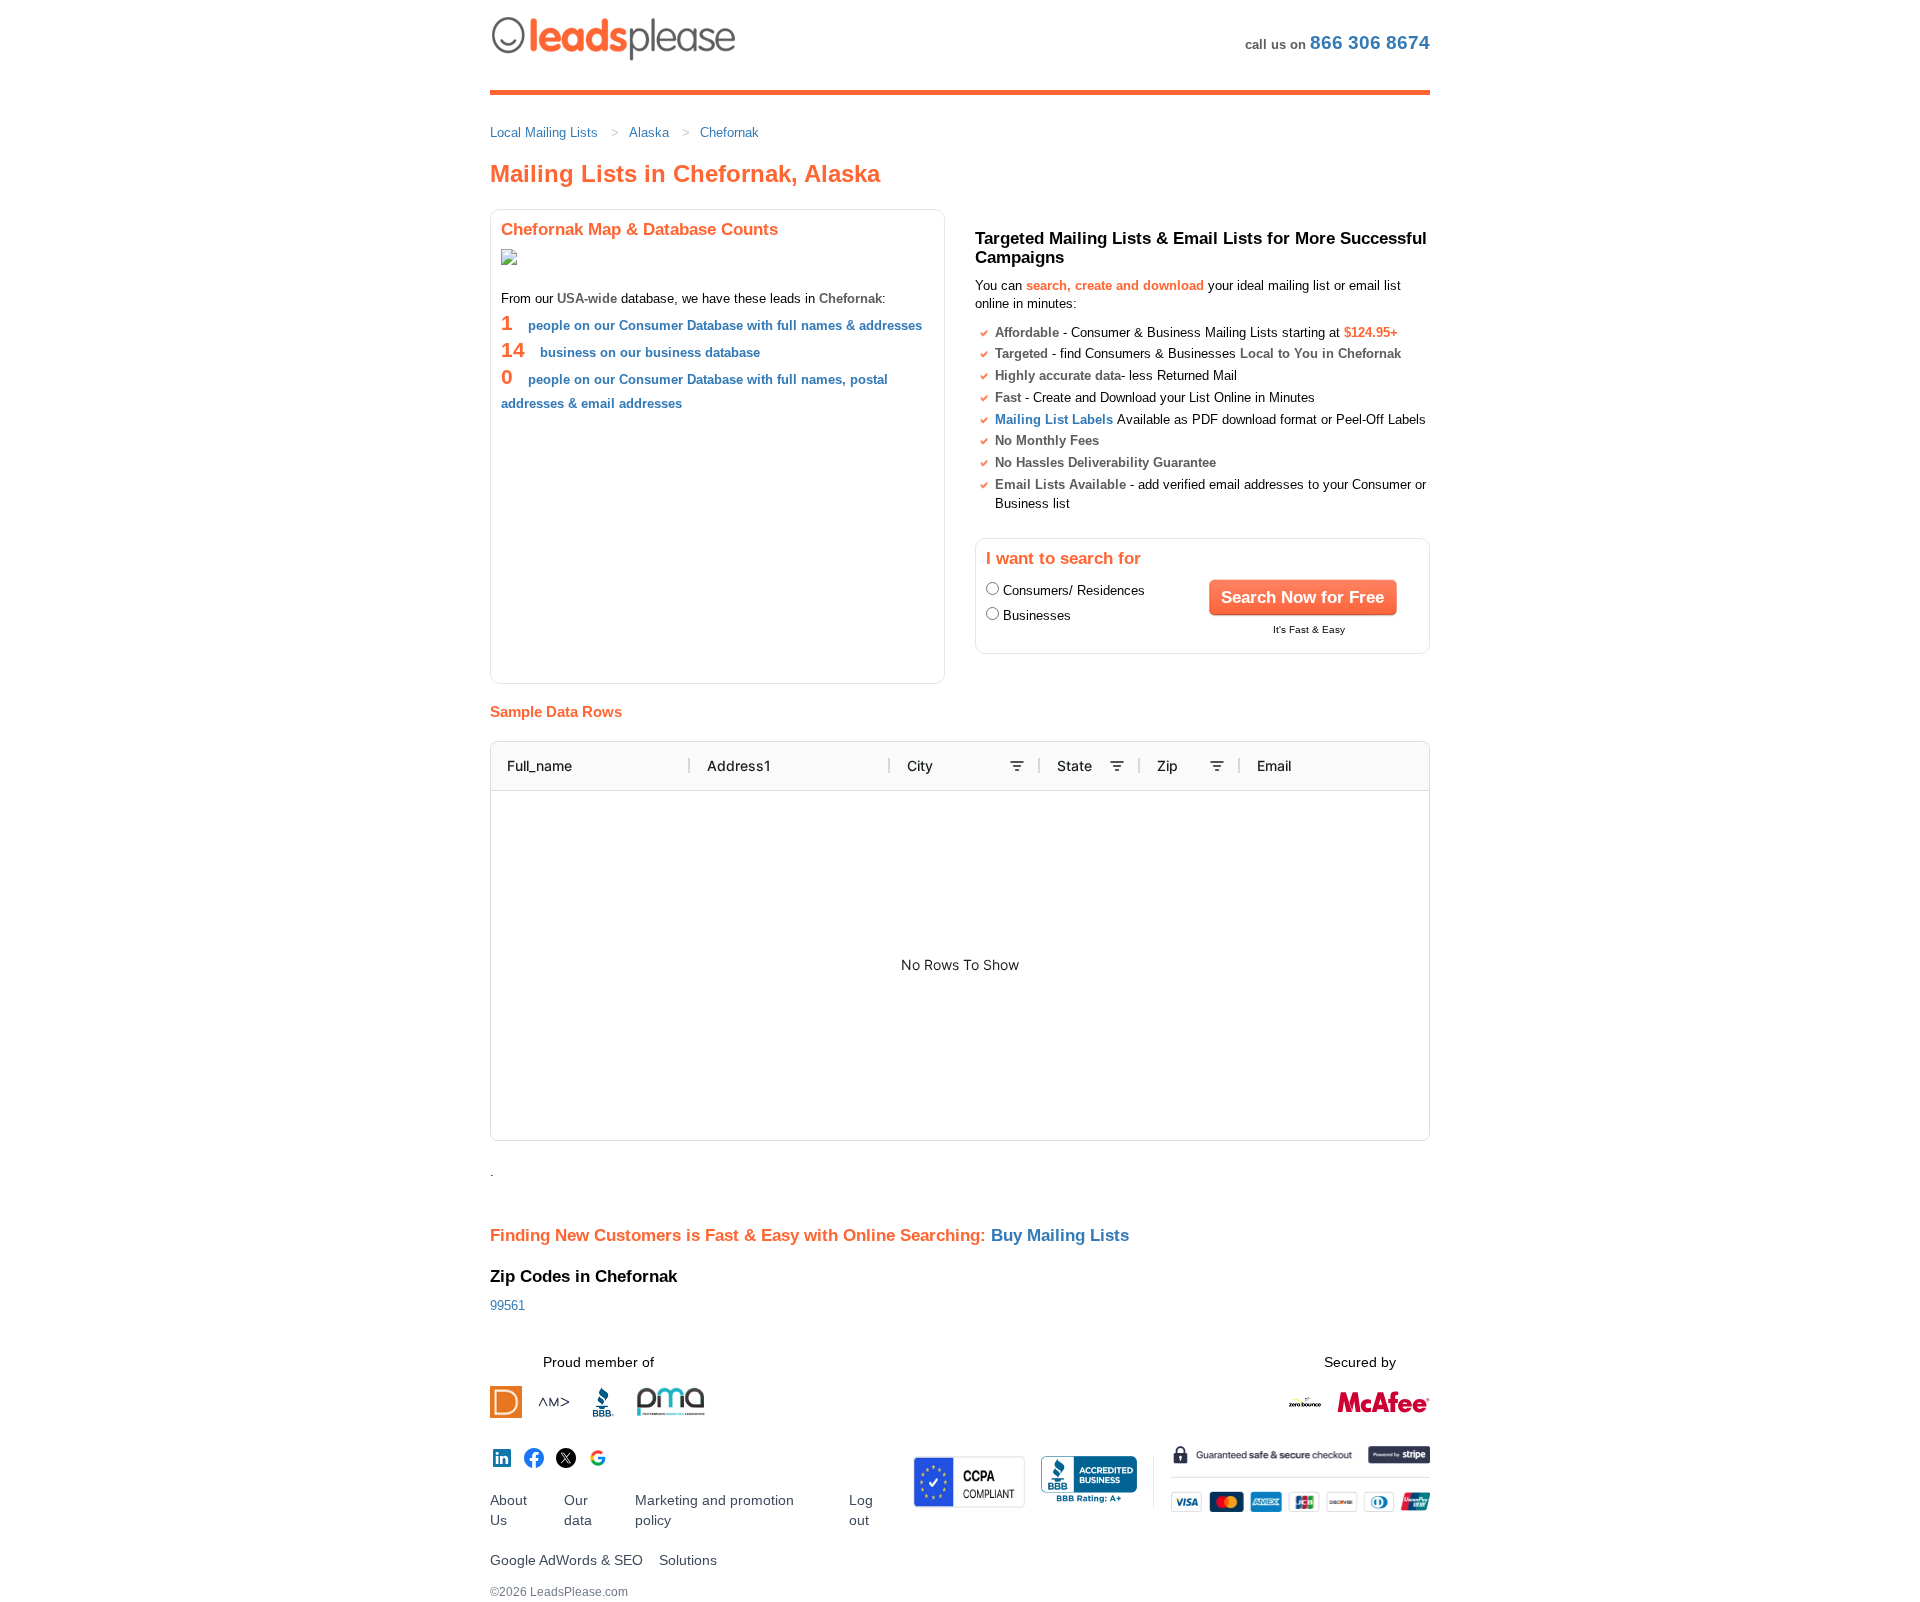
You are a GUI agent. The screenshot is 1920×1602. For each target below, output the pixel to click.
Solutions (688, 1560)
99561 (507, 1305)
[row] (1066, 766)
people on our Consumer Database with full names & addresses (725, 325)
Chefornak (729, 132)
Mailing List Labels (1054, 419)
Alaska (649, 132)
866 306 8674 (1370, 42)
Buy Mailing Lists (1060, 1235)
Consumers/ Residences (1074, 590)
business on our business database (650, 352)
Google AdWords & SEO (566, 1560)
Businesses (1037, 615)
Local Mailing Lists (544, 132)
